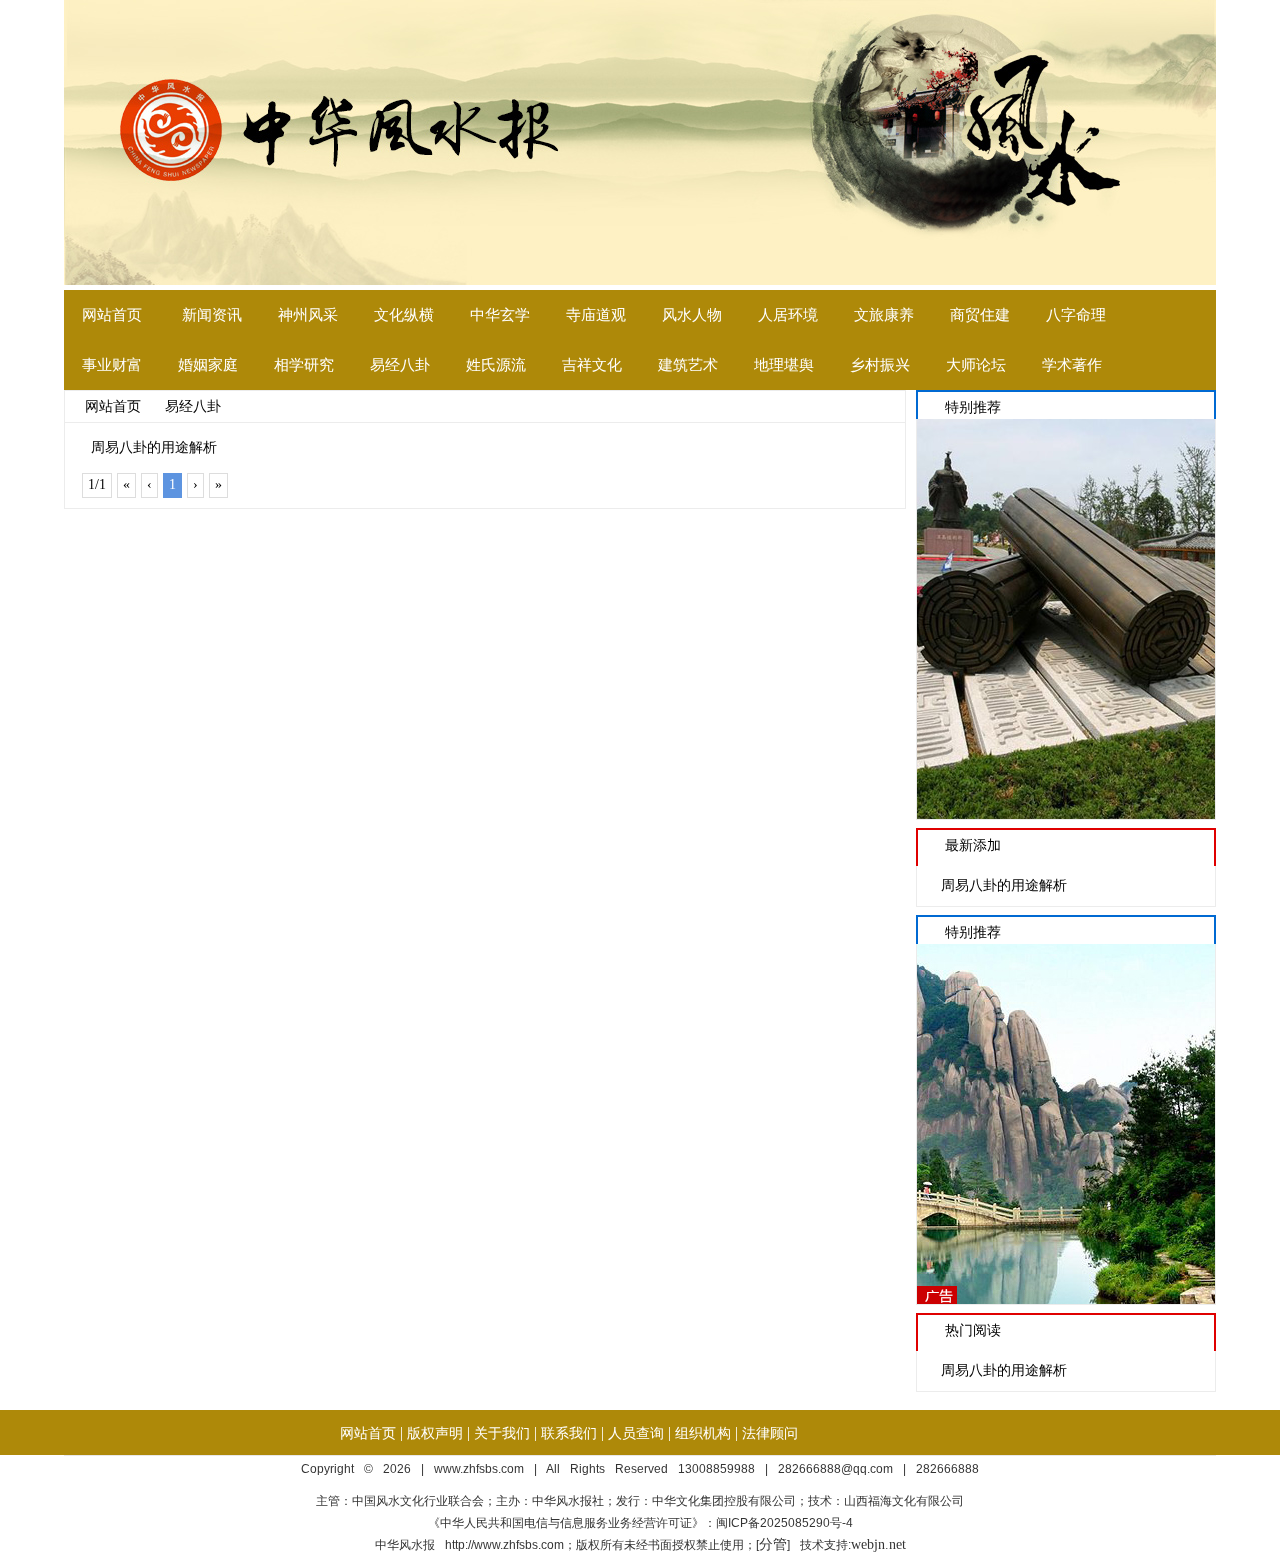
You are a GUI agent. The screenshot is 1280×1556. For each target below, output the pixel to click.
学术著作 (1072, 365)
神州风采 (308, 315)
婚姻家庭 (208, 365)
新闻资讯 (212, 315)
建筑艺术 (688, 365)
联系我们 (569, 1433)
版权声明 (435, 1433)
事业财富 (112, 365)
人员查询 (636, 1433)
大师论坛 (976, 365)
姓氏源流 (496, 365)
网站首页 (112, 315)
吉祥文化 (592, 365)
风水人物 (692, 315)
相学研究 (304, 365)
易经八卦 (400, 365)
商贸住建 (980, 315)
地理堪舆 (784, 365)
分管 (773, 1544)
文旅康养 (884, 315)
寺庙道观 (596, 315)
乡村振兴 (880, 365)
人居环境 (788, 315)
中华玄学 (500, 315)
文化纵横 (404, 315)
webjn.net (878, 1544)
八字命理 (1076, 315)
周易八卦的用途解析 (154, 447)
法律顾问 (770, 1433)
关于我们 (502, 1433)
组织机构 (703, 1433)
